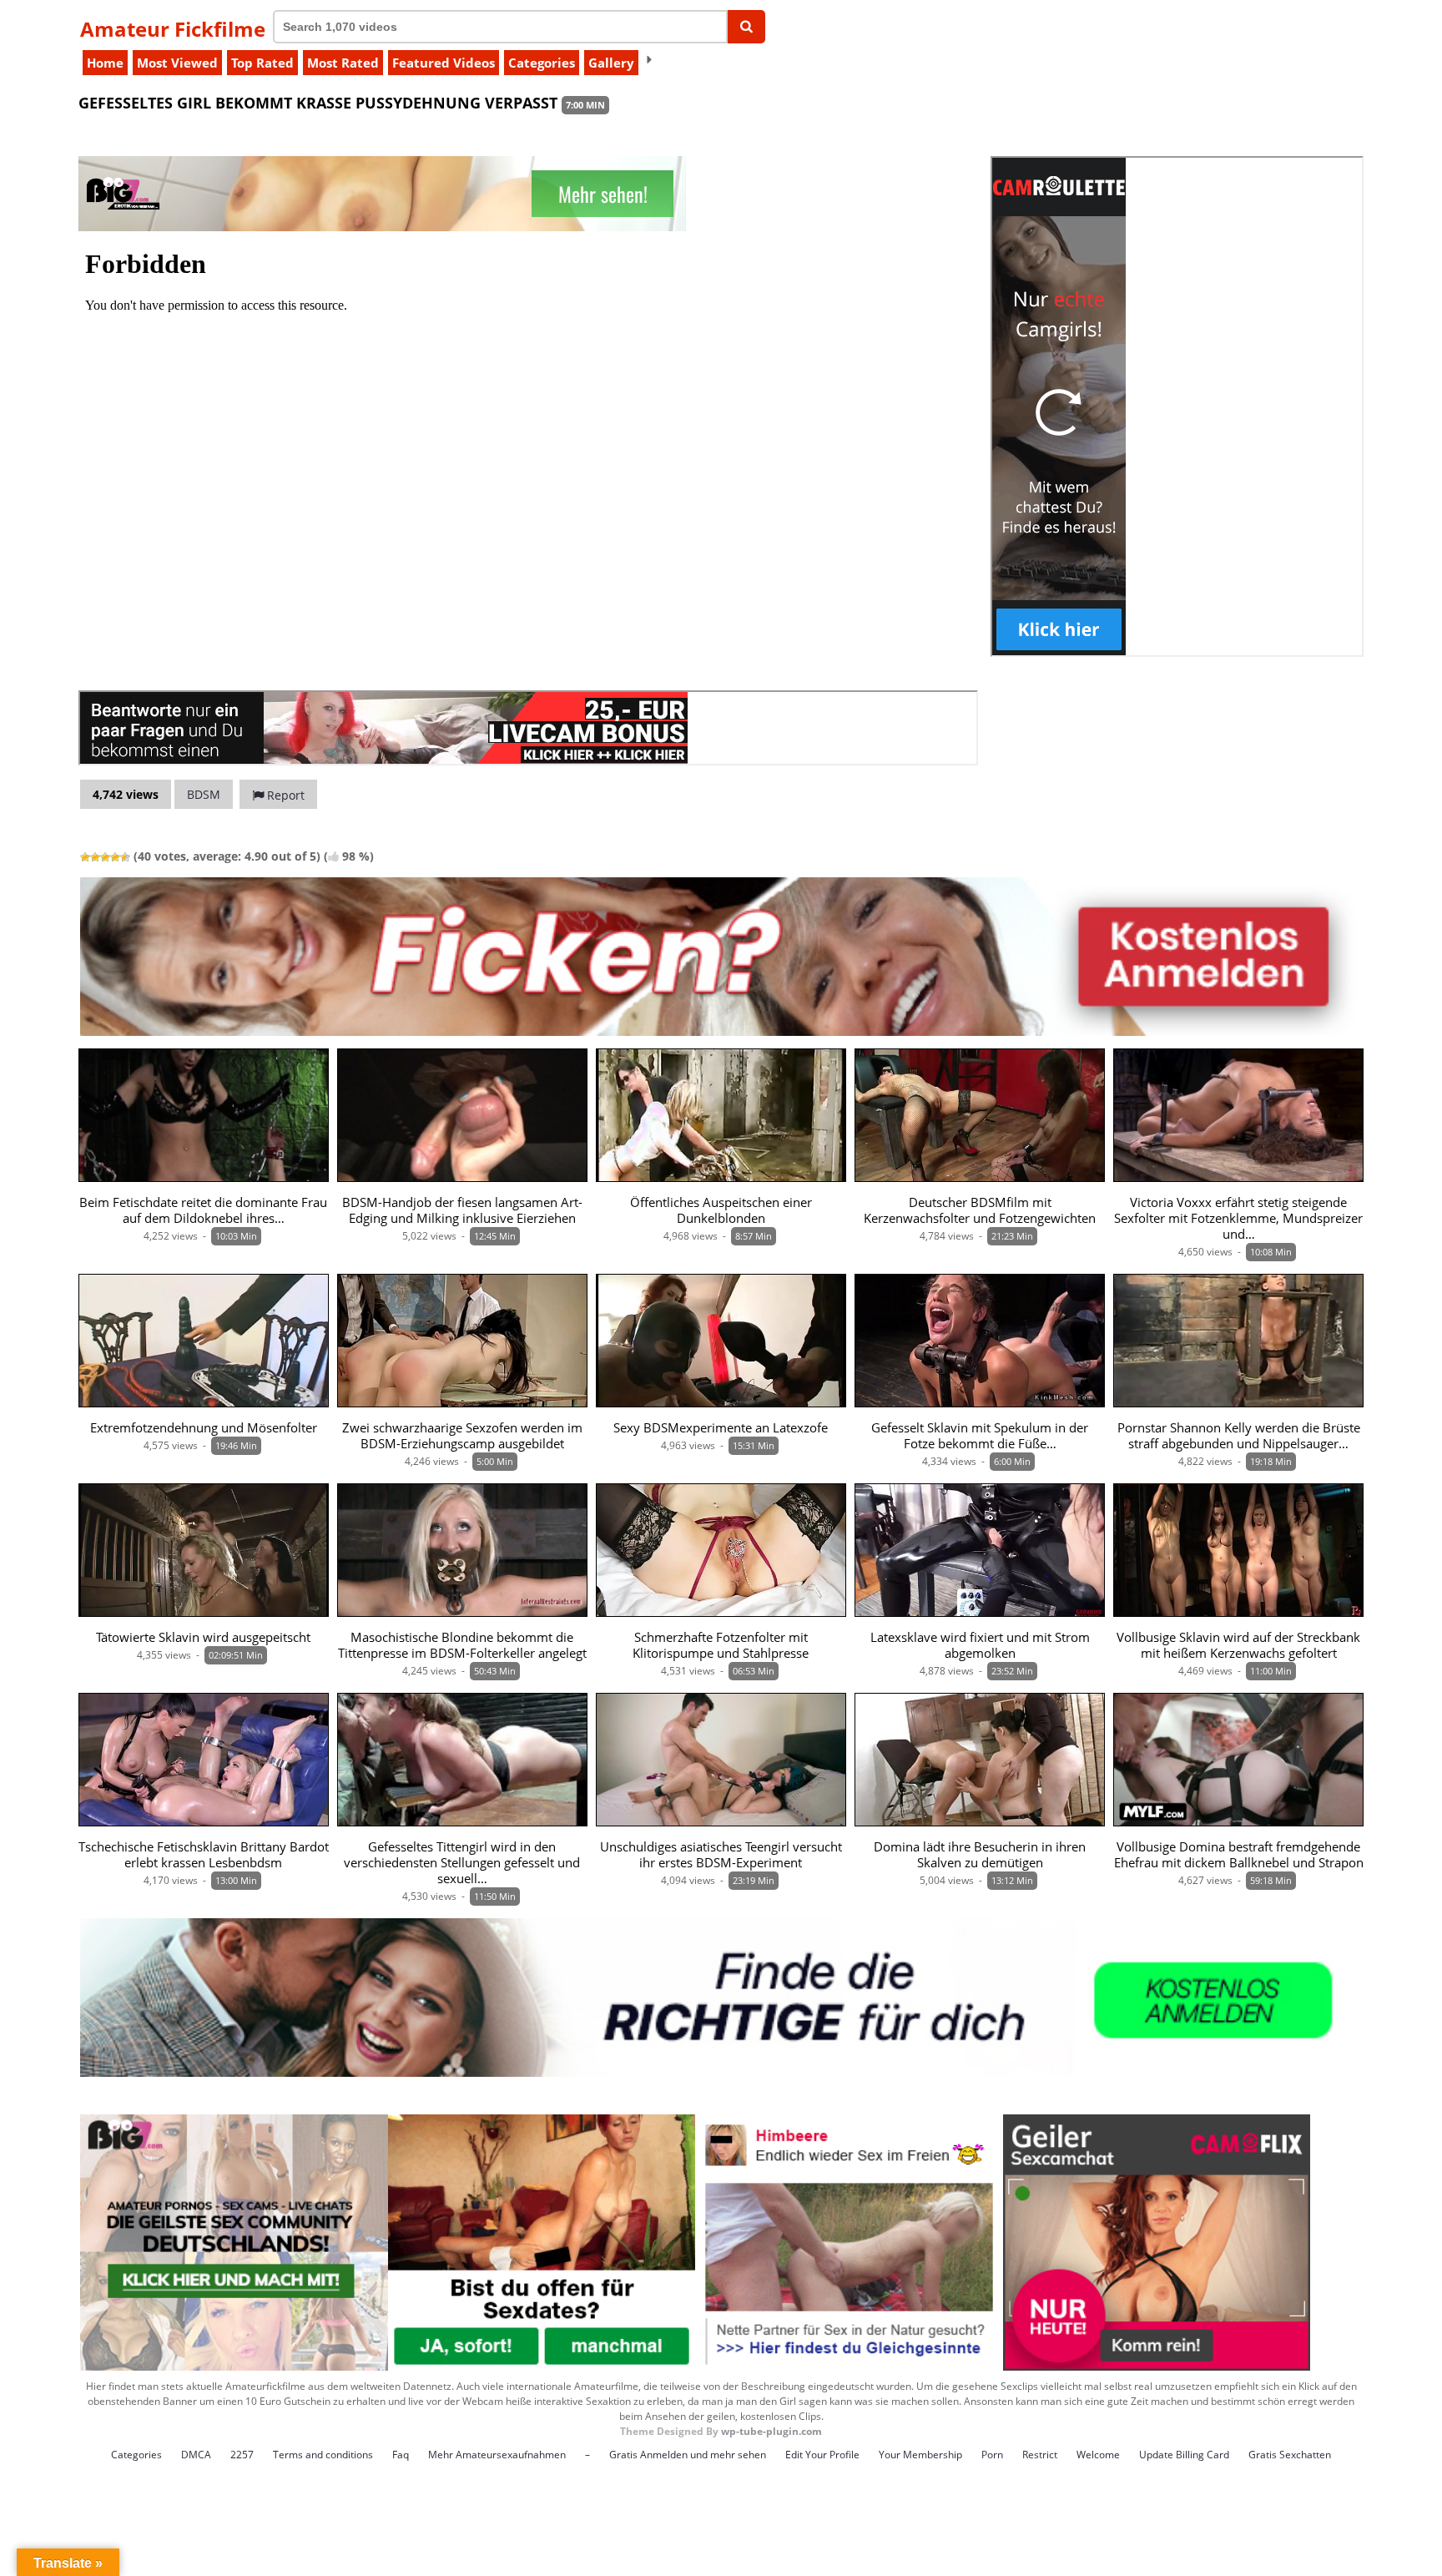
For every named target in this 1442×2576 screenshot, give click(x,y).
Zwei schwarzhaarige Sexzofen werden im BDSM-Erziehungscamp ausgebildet (462, 1436)
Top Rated (262, 63)
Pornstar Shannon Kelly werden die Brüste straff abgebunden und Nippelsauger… (1239, 1436)
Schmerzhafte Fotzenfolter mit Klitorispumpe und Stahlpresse (721, 1645)
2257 (242, 2455)
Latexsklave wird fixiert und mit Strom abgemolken (980, 1645)
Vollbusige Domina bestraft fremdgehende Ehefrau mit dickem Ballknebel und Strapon (1239, 1855)
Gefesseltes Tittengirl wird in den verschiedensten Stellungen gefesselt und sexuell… (462, 1863)
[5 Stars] (125, 857)
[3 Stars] (105, 857)
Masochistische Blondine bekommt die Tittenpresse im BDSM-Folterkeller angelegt (462, 1645)
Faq (401, 2455)
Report (284, 795)
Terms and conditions (323, 2455)
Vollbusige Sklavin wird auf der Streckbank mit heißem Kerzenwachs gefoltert (1238, 1645)
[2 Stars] (95, 857)
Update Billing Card (1184, 2455)
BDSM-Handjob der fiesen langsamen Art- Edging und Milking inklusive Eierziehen (462, 1210)
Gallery (611, 63)
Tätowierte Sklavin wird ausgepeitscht (203, 1637)
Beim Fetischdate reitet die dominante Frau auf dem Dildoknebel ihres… (203, 1210)
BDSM (204, 794)
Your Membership (920, 2455)
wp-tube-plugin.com (771, 2431)
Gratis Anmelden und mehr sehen (688, 2455)
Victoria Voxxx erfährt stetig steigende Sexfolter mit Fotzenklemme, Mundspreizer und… (1238, 1218)
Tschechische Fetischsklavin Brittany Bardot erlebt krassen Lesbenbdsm (204, 1855)
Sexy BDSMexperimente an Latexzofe (721, 1428)
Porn (992, 2455)
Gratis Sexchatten (1290, 2455)
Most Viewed (177, 63)
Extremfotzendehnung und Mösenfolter (204, 1428)
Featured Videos (444, 63)
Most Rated (343, 63)
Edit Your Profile (822, 2455)
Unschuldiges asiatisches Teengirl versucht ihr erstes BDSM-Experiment (721, 1855)
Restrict (1040, 2455)
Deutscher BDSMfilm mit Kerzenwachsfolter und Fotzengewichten (980, 1210)
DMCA (196, 2455)
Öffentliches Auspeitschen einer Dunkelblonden (721, 1210)
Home (105, 63)
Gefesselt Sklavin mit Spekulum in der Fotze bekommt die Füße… (980, 1436)
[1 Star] (85, 857)
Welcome (1098, 2455)
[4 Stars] (115, 857)
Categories (542, 63)
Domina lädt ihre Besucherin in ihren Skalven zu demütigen (980, 1855)
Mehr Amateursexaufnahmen (497, 2455)
